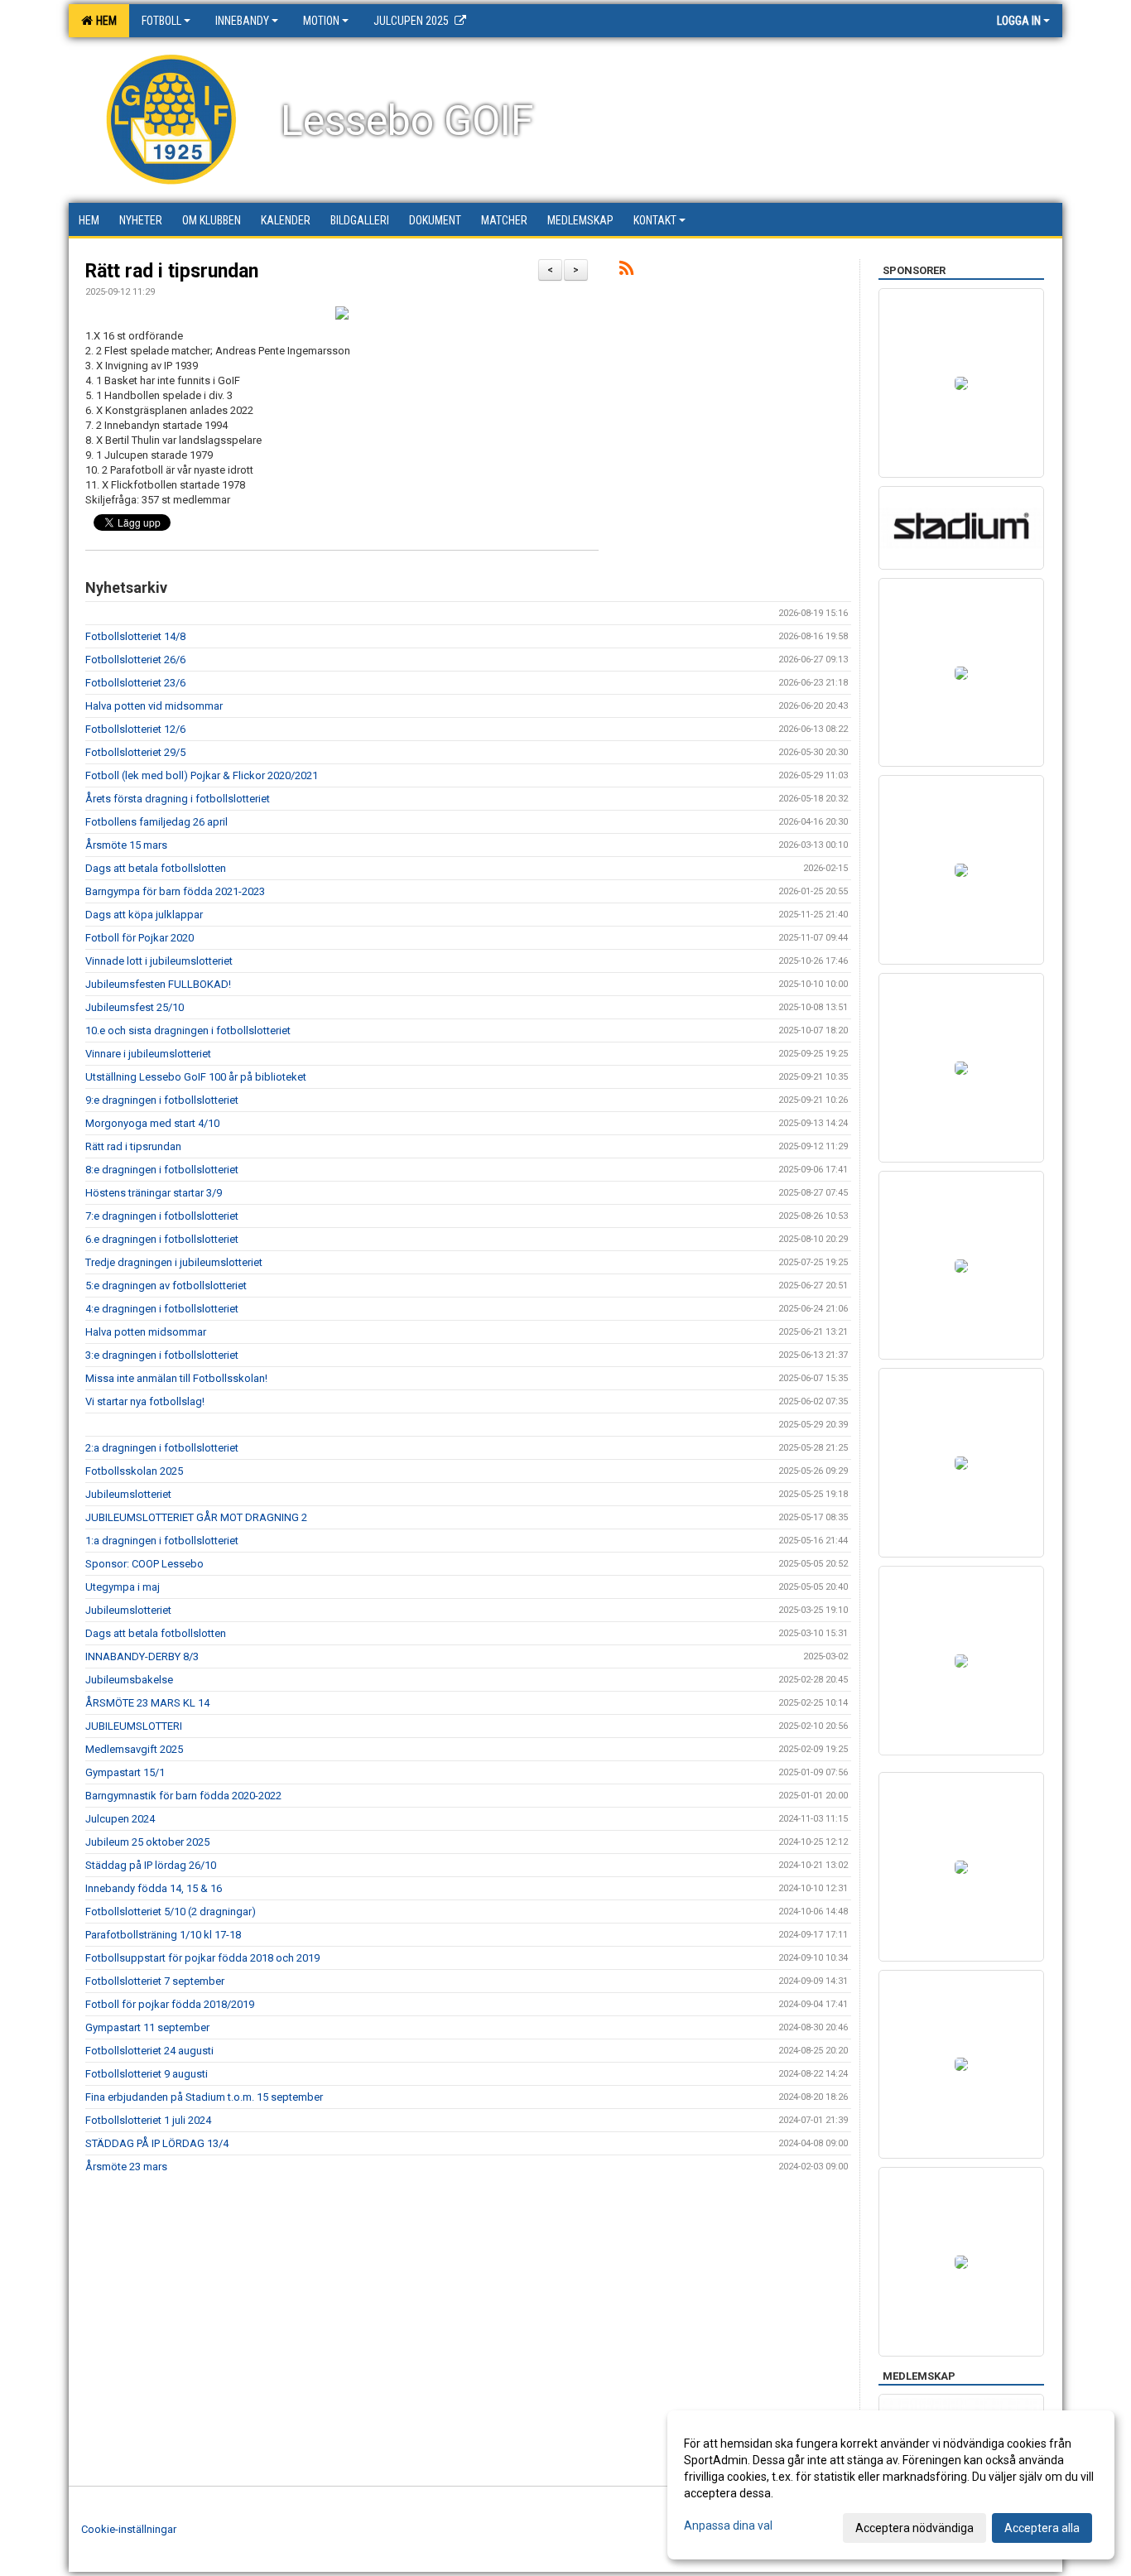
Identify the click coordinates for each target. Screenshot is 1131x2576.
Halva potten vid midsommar (154, 706)
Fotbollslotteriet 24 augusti (149, 2051)
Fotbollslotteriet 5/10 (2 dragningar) (171, 1912)
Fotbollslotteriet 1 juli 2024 (148, 2120)
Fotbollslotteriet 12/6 (135, 729)
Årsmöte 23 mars (126, 2167)
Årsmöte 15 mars (126, 845)
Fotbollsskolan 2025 (134, 1471)
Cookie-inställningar (129, 2529)
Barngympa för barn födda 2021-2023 (175, 891)
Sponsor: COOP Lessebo (144, 1564)
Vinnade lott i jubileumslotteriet (159, 961)
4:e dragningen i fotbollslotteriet (162, 1309)
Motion (321, 21)
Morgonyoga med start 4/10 (152, 1123)
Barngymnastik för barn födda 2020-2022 (183, 1796)
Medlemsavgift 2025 (134, 1749)
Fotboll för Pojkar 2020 (140, 938)
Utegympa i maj (123, 1587)
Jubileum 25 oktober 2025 (147, 1842)
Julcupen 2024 (120, 1819)
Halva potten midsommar (146, 1332)
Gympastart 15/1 (125, 1772)
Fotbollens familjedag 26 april (156, 822)
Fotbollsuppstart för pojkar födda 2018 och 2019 (202, 1958)
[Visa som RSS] (626, 271)
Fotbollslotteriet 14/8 (135, 636)
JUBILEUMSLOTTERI (134, 1726)
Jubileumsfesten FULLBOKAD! (158, 984)
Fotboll (161, 21)
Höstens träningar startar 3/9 (154, 1193)
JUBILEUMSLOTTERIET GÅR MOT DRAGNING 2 (196, 1517)
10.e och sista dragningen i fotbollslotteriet (188, 1030)
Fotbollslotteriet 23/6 (135, 683)
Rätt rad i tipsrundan (172, 271)
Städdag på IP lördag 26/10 (151, 1865)
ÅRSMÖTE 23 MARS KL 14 (147, 1703)
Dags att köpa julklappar (144, 915)
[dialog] (891, 2485)
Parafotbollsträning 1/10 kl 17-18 (163, 1935)
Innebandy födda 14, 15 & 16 (154, 1888)
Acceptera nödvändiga (914, 2528)
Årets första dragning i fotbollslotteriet (178, 799)
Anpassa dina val (728, 2525)
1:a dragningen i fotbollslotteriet (162, 1541)
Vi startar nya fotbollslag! (145, 1401)
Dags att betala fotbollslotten (156, 868)
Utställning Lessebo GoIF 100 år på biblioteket (196, 1077)
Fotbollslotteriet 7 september (155, 1981)
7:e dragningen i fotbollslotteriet (162, 1216)
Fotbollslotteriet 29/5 (135, 752)
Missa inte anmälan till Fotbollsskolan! (176, 1378)
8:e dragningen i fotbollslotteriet (162, 1170)
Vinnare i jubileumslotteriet (148, 1054)
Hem (104, 21)
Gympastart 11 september (147, 2027)
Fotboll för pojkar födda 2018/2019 (170, 2004)
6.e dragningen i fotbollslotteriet (162, 1239)
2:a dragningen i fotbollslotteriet (162, 1448)
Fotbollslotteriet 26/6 (135, 660)
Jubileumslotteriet (128, 1494)
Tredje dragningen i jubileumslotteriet (174, 1262)
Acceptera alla (1042, 2528)
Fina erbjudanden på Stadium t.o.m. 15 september (204, 2097)
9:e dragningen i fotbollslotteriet (162, 1100)
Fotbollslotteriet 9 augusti (147, 2074)
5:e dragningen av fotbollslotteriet (166, 1286)
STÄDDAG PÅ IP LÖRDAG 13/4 (157, 2143)
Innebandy (242, 21)
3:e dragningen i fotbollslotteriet (162, 1355)
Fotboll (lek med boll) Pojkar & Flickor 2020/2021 (202, 775)
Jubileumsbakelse (129, 1680)
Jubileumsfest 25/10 (135, 1007)
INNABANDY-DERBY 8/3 (142, 1656)
